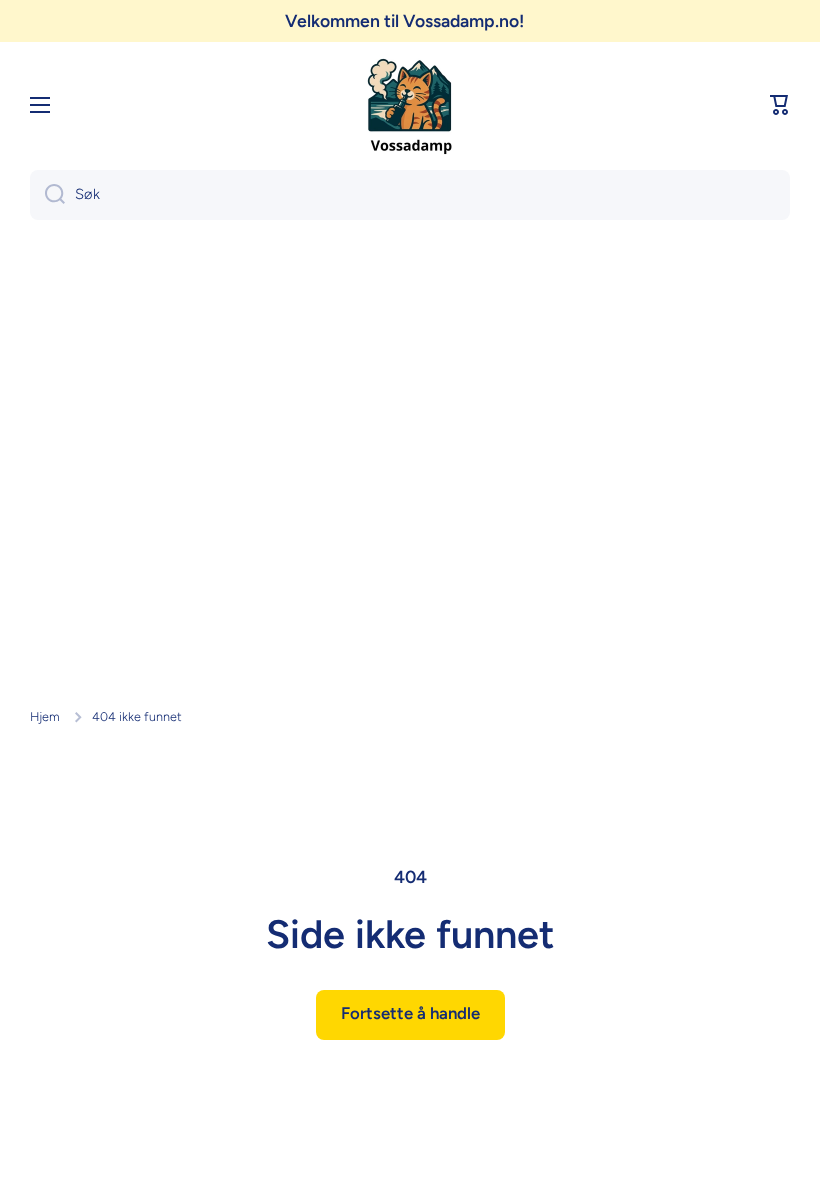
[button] (780, 105)
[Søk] (47, 195)
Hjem (45, 716)
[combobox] (410, 195)
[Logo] (410, 105)
